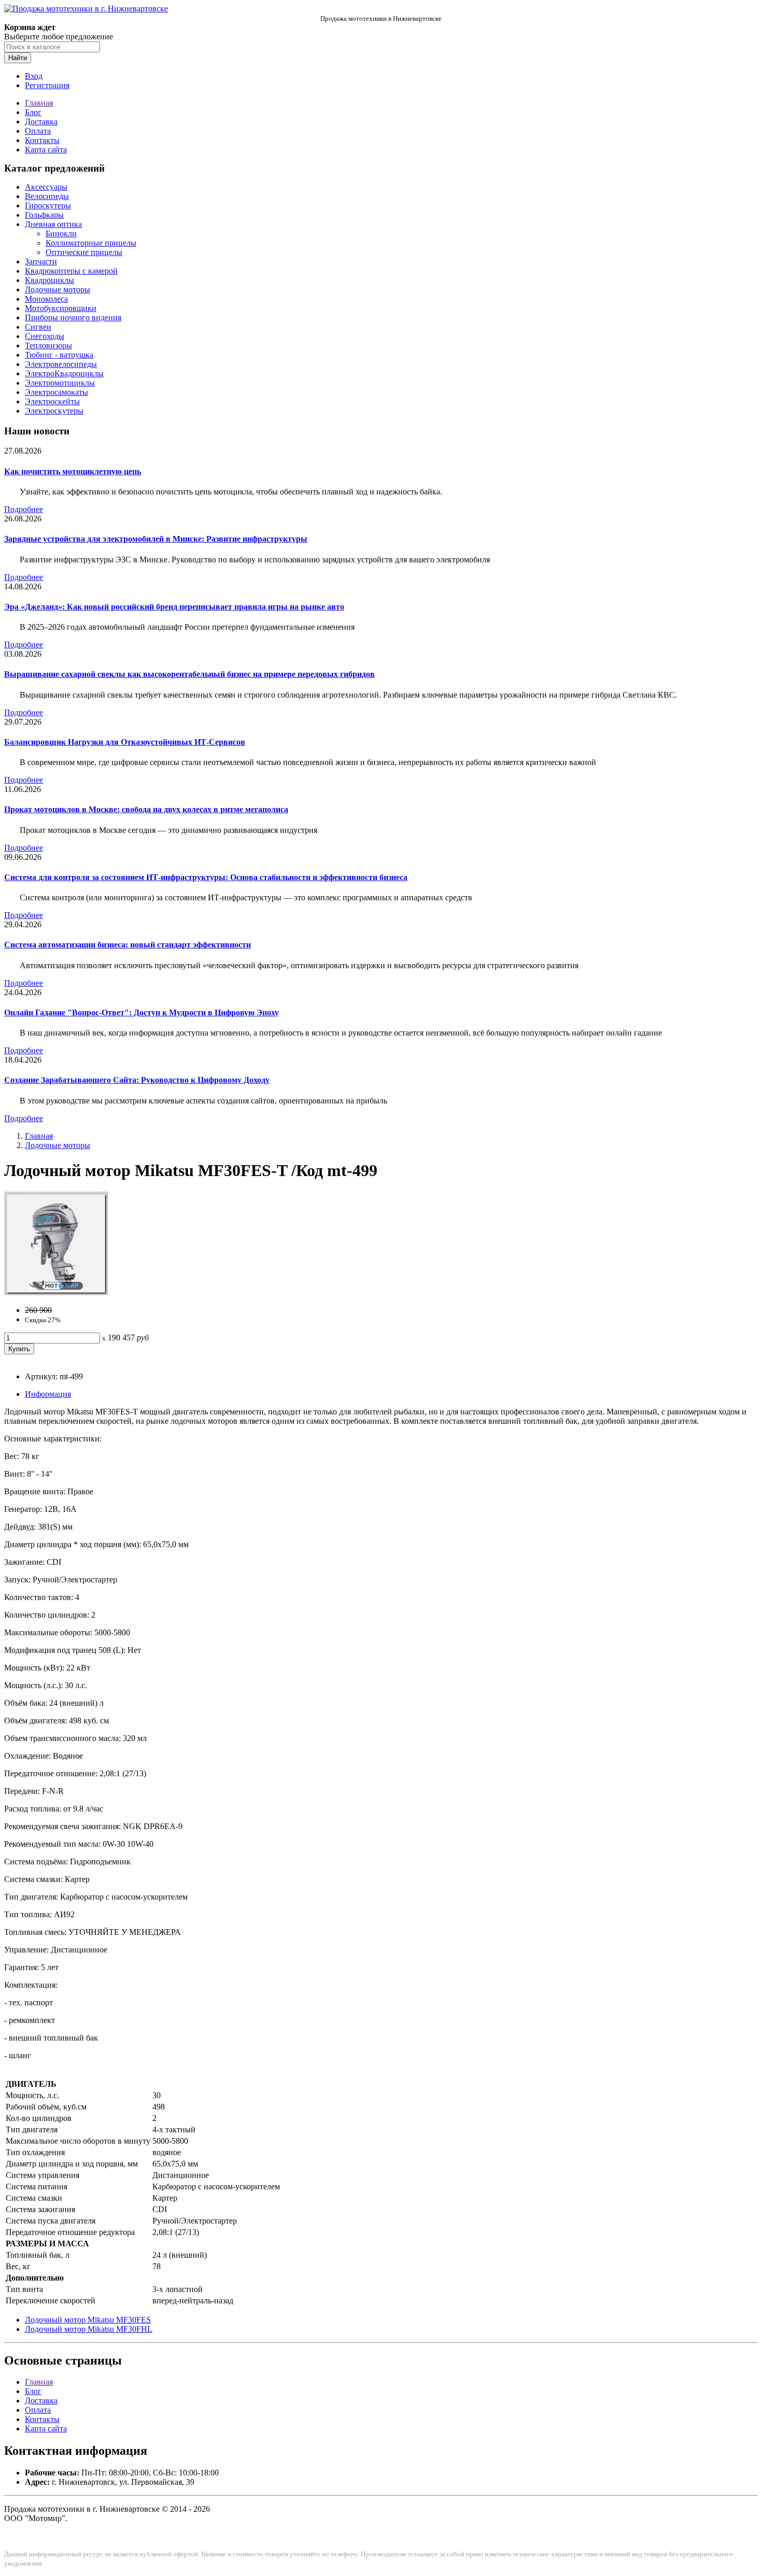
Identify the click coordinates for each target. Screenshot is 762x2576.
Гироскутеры (48, 206)
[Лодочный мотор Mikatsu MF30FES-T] (56, 1292)
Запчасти (41, 261)
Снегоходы (45, 336)
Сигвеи (38, 327)
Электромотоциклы (60, 383)
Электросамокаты (57, 392)
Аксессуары (46, 187)
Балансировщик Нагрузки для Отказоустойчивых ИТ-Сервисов (125, 742)
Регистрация (47, 85)
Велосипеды (47, 196)
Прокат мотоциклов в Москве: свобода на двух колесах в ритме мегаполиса (146, 809)
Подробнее (24, 509)
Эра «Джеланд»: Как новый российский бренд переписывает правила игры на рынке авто (174, 607)
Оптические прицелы (84, 252)
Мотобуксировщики (61, 308)
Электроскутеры (54, 411)
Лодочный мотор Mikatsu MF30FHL (89, 2329)
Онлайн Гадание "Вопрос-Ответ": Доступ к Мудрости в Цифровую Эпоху (142, 1013)
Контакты (42, 140)
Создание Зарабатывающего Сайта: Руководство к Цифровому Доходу (137, 1080)
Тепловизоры (48, 345)
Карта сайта (46, 150)
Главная (39, 103)
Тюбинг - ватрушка (59, 355)
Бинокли (61, 233)
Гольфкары (44, 215)
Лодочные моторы (58, 289)
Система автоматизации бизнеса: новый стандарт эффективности (128, 945)
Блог (33, 112)
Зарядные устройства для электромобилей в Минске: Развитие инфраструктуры (156, 539)
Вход (34, 76)
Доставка (41, 122)
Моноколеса (46, 299)
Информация (48, 1394)
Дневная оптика (53, 224)
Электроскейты (52, 401)
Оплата (38, 131)
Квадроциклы (50, 280)
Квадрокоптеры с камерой (71, 271)
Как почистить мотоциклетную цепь (73, 471)
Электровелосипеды (61, 364)
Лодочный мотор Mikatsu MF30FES (88, 2320)
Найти (18, 58)
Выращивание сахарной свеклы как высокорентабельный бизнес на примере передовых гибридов (189, 674)
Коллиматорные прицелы (91, 243)
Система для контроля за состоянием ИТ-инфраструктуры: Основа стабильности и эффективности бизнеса (206, 877)
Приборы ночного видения (73, 317)
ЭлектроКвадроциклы (64, 373)
